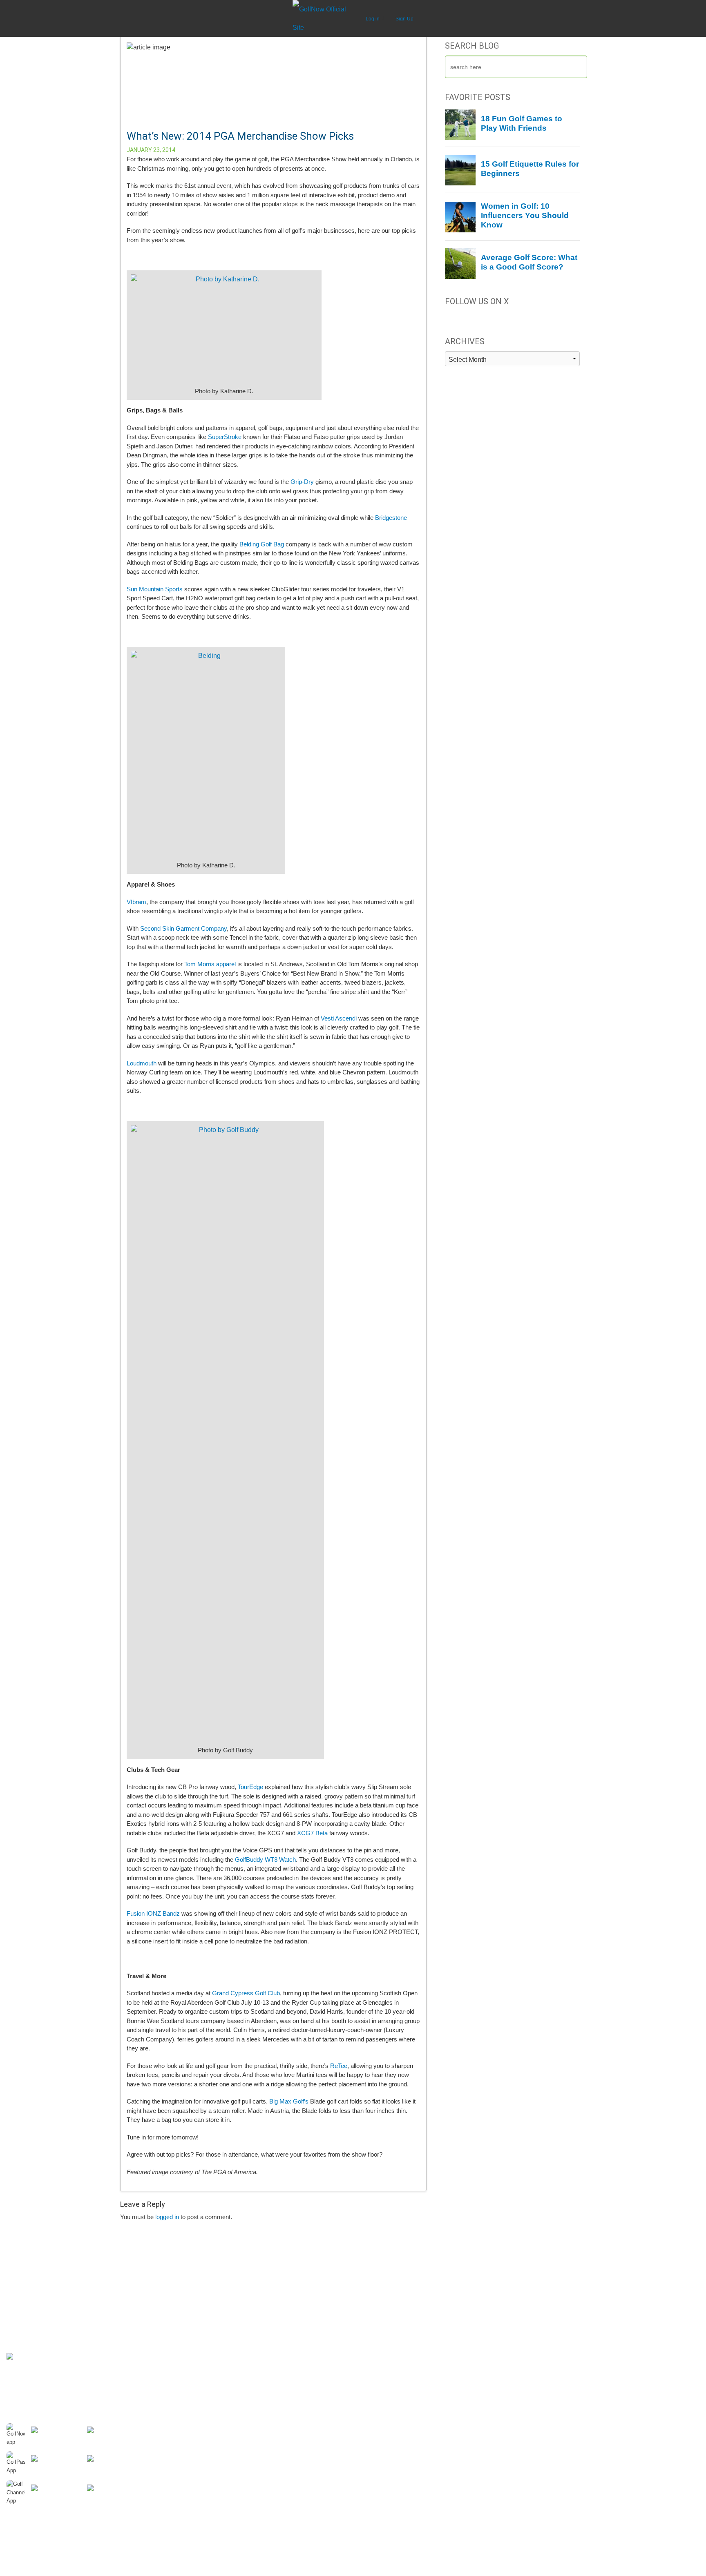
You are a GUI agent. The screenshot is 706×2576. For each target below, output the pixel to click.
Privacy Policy (24, 2347)
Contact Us (21, 2298)
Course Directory (202, 2315)
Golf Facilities (372, 2290)
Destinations (197, 2282)
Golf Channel (546, 2282)
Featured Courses (204, 2380)
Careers (17, 2290)
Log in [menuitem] (373, 19)
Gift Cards (20, 2315)
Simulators (194, 2364)
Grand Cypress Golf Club (246, 1993)
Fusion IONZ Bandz (153, 1913)
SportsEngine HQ (551, 2315)
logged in (167, 2217)
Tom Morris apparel (210, 964)
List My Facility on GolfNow (390, 2306)
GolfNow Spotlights (205, 2388)
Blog (186, 2355)
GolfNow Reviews (203, 2331)
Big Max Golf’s (289, 2101)
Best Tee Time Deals (207, 2290)
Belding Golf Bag (262, 544)
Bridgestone (391, 518)
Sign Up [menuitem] (404, 19)
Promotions (195, 2347)
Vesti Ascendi (339, 1018)
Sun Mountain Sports (155, 589)
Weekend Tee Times (207, 2298)
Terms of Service (28, 2373)
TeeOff (537, 2306)
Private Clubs (198, 2372)
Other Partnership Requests (391, 2315)
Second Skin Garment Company (183, 928)
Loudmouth (142, 1063)
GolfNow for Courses (382, 2298)
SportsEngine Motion (556, 2323)
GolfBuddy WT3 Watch (265, 1860)
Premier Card (24, 2331)
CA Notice (19, 2365)
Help (12, 2306)
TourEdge (250, 1787)
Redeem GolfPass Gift (209, 2306)
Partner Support (375, 2282)
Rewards (18, 2323)
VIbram (136, 902)
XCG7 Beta (312, 1833)
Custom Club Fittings (208, 2396)
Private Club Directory (209, 2323)
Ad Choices (21, 2339)
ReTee (339, 2066)
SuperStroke (225, 437)
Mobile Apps (196, 2339)
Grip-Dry (302, 482)
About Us (18, 2282)
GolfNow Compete (552, 2298)
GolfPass (540, 2290)
